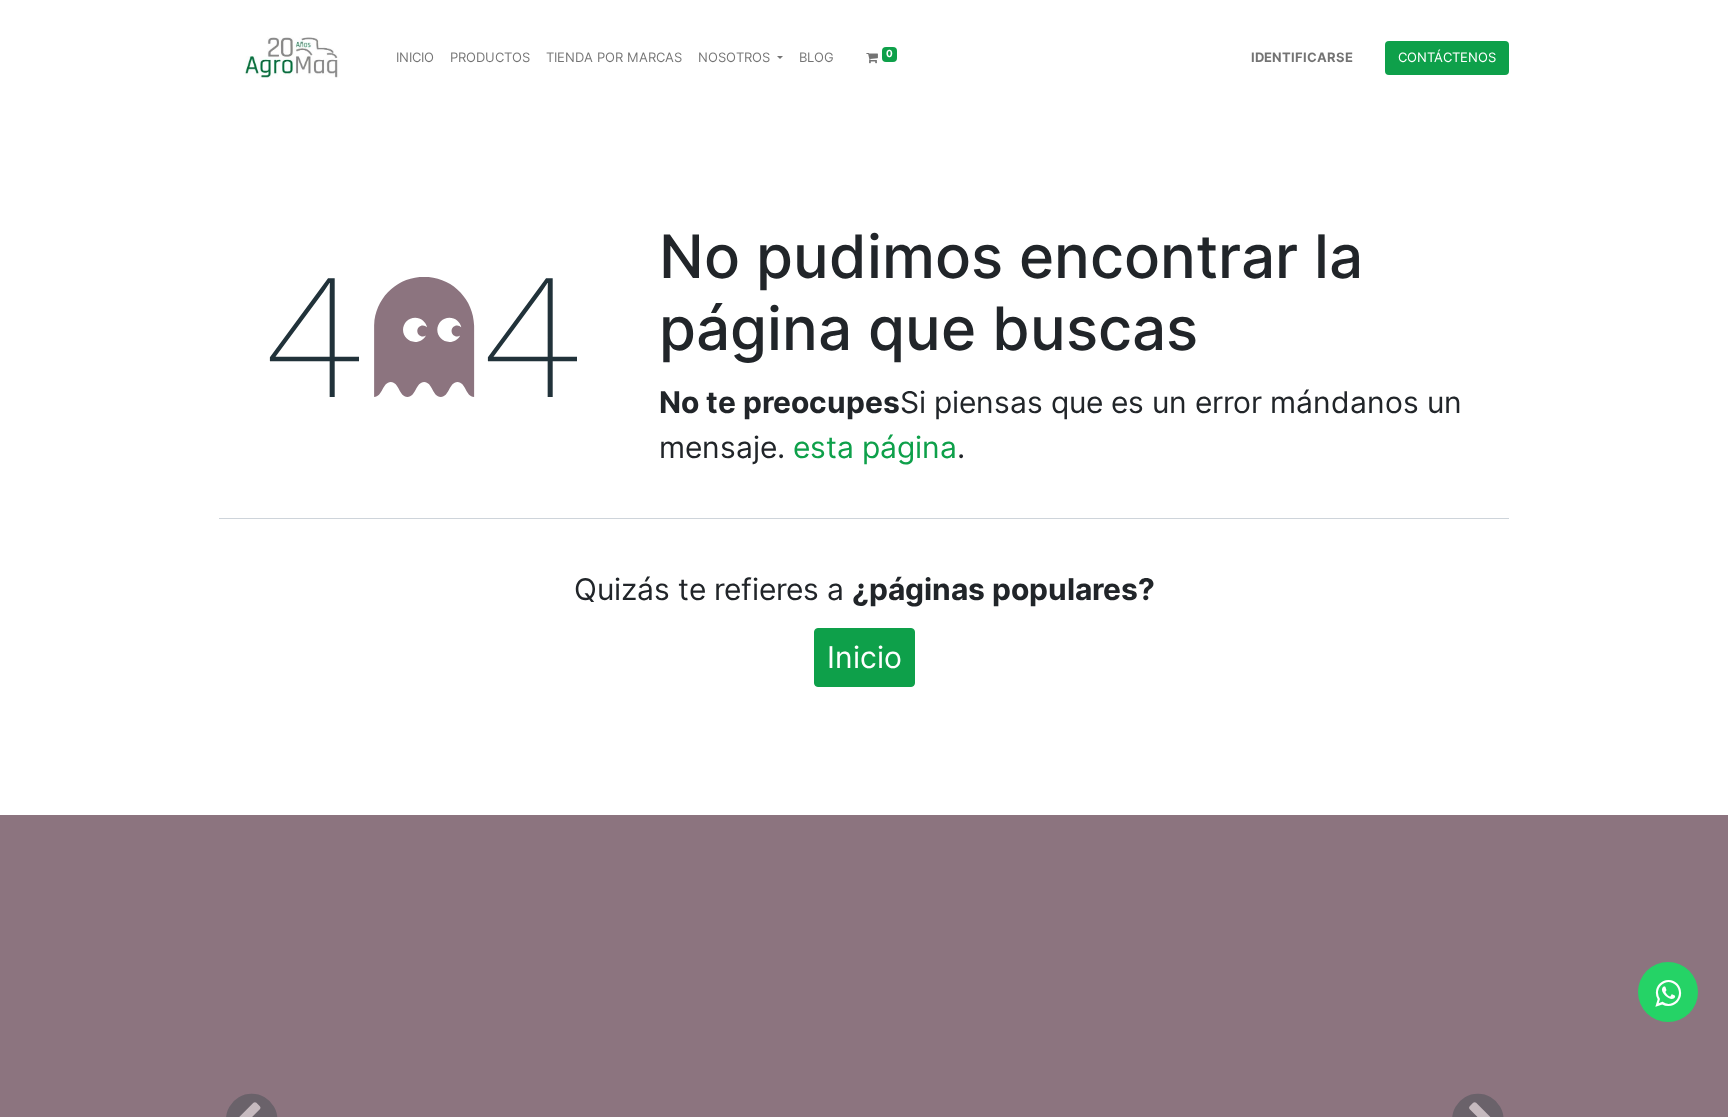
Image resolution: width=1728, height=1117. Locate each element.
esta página (875, 447)
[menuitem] (415, 58)
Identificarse (1302, 57)
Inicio (864, 657)
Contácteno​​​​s (1447, 57)
